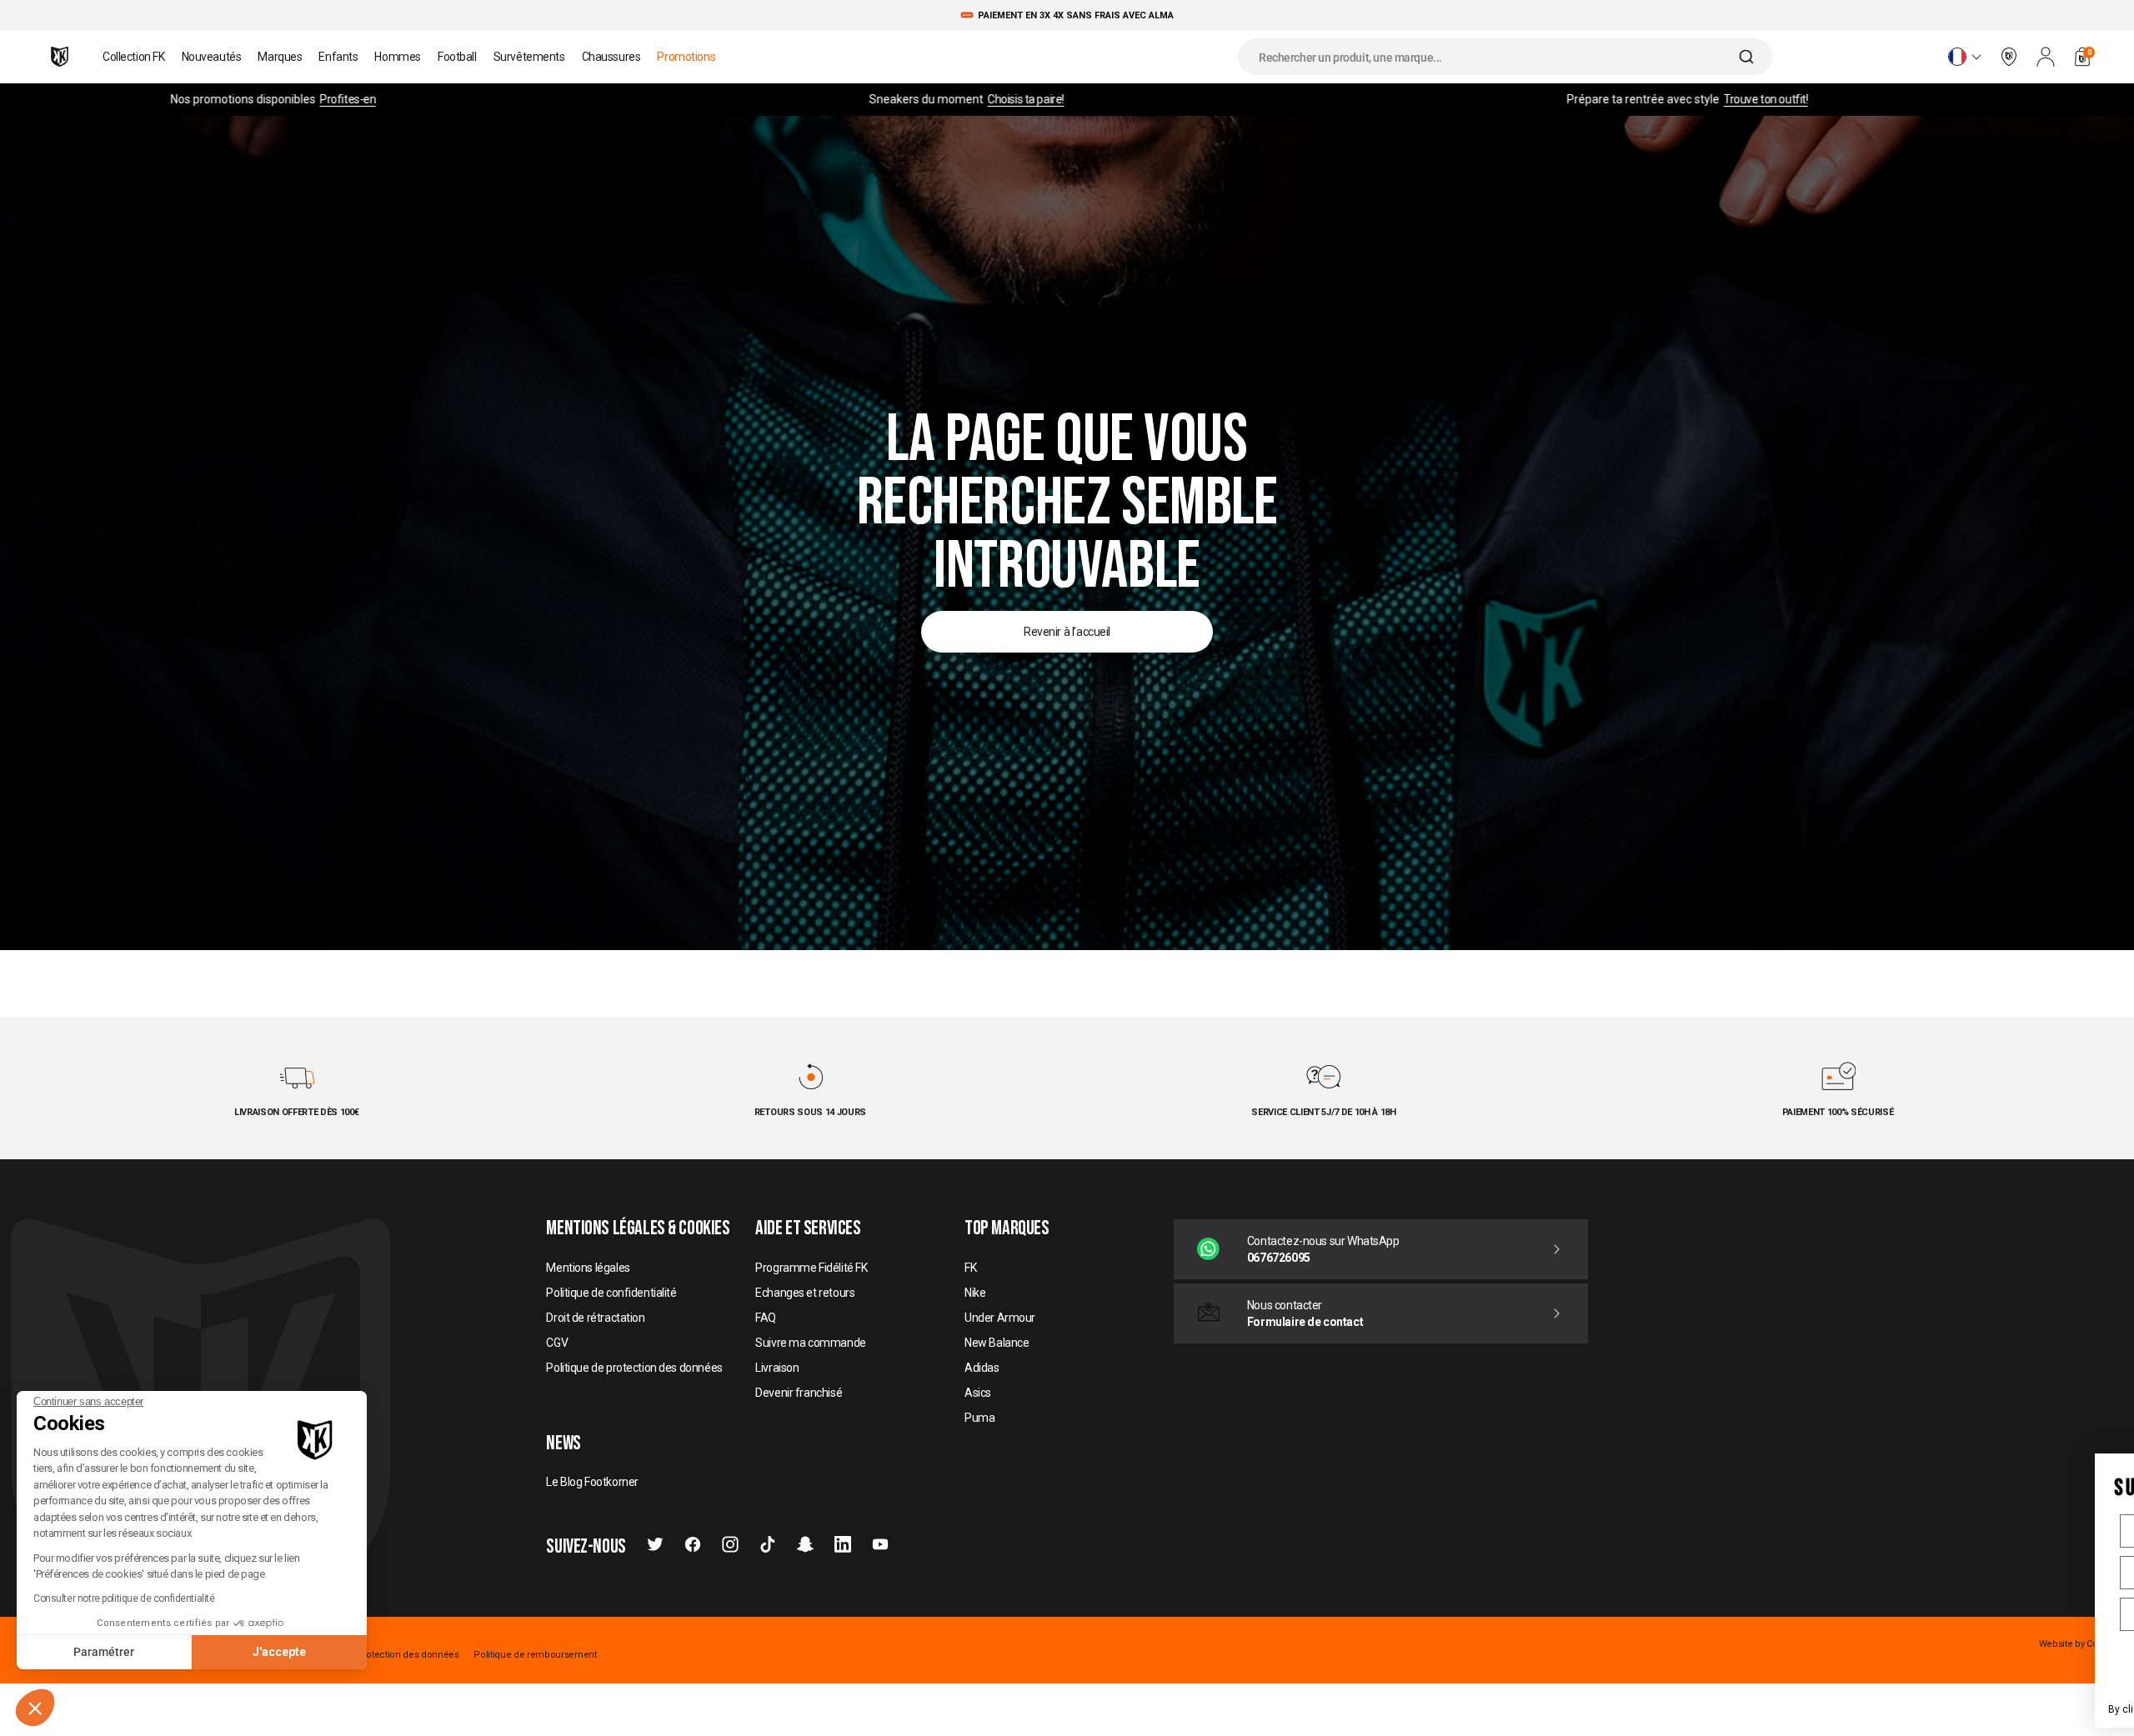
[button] (35, 1708)
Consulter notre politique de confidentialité (124, 1598)
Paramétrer (104, 1652)
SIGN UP (1951, 1666)
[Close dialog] (2106, 1464)
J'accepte (279, 1652)
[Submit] (1748, 57)
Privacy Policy (2016, 1709)
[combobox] (1505, 57)
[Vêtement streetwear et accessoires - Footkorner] (60, 57)
